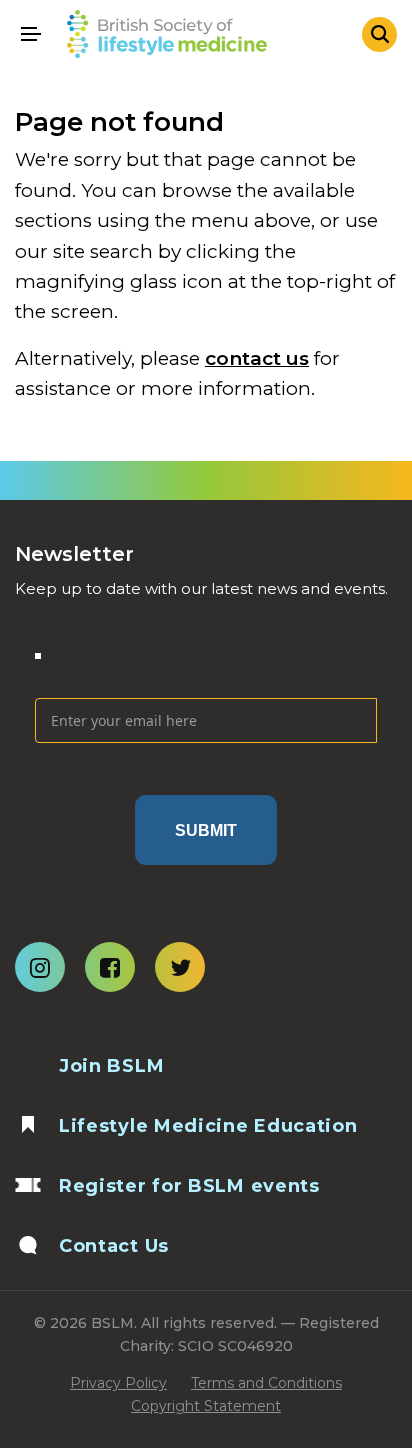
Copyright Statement (206, 1406)
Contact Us (114, 1246)
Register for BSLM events (189, 1186)
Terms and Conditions (266, 1383)
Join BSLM (111, 1066)
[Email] (206, 668)
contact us (257, 358)
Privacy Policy (118, 1383)
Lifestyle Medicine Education (208, 1126)
